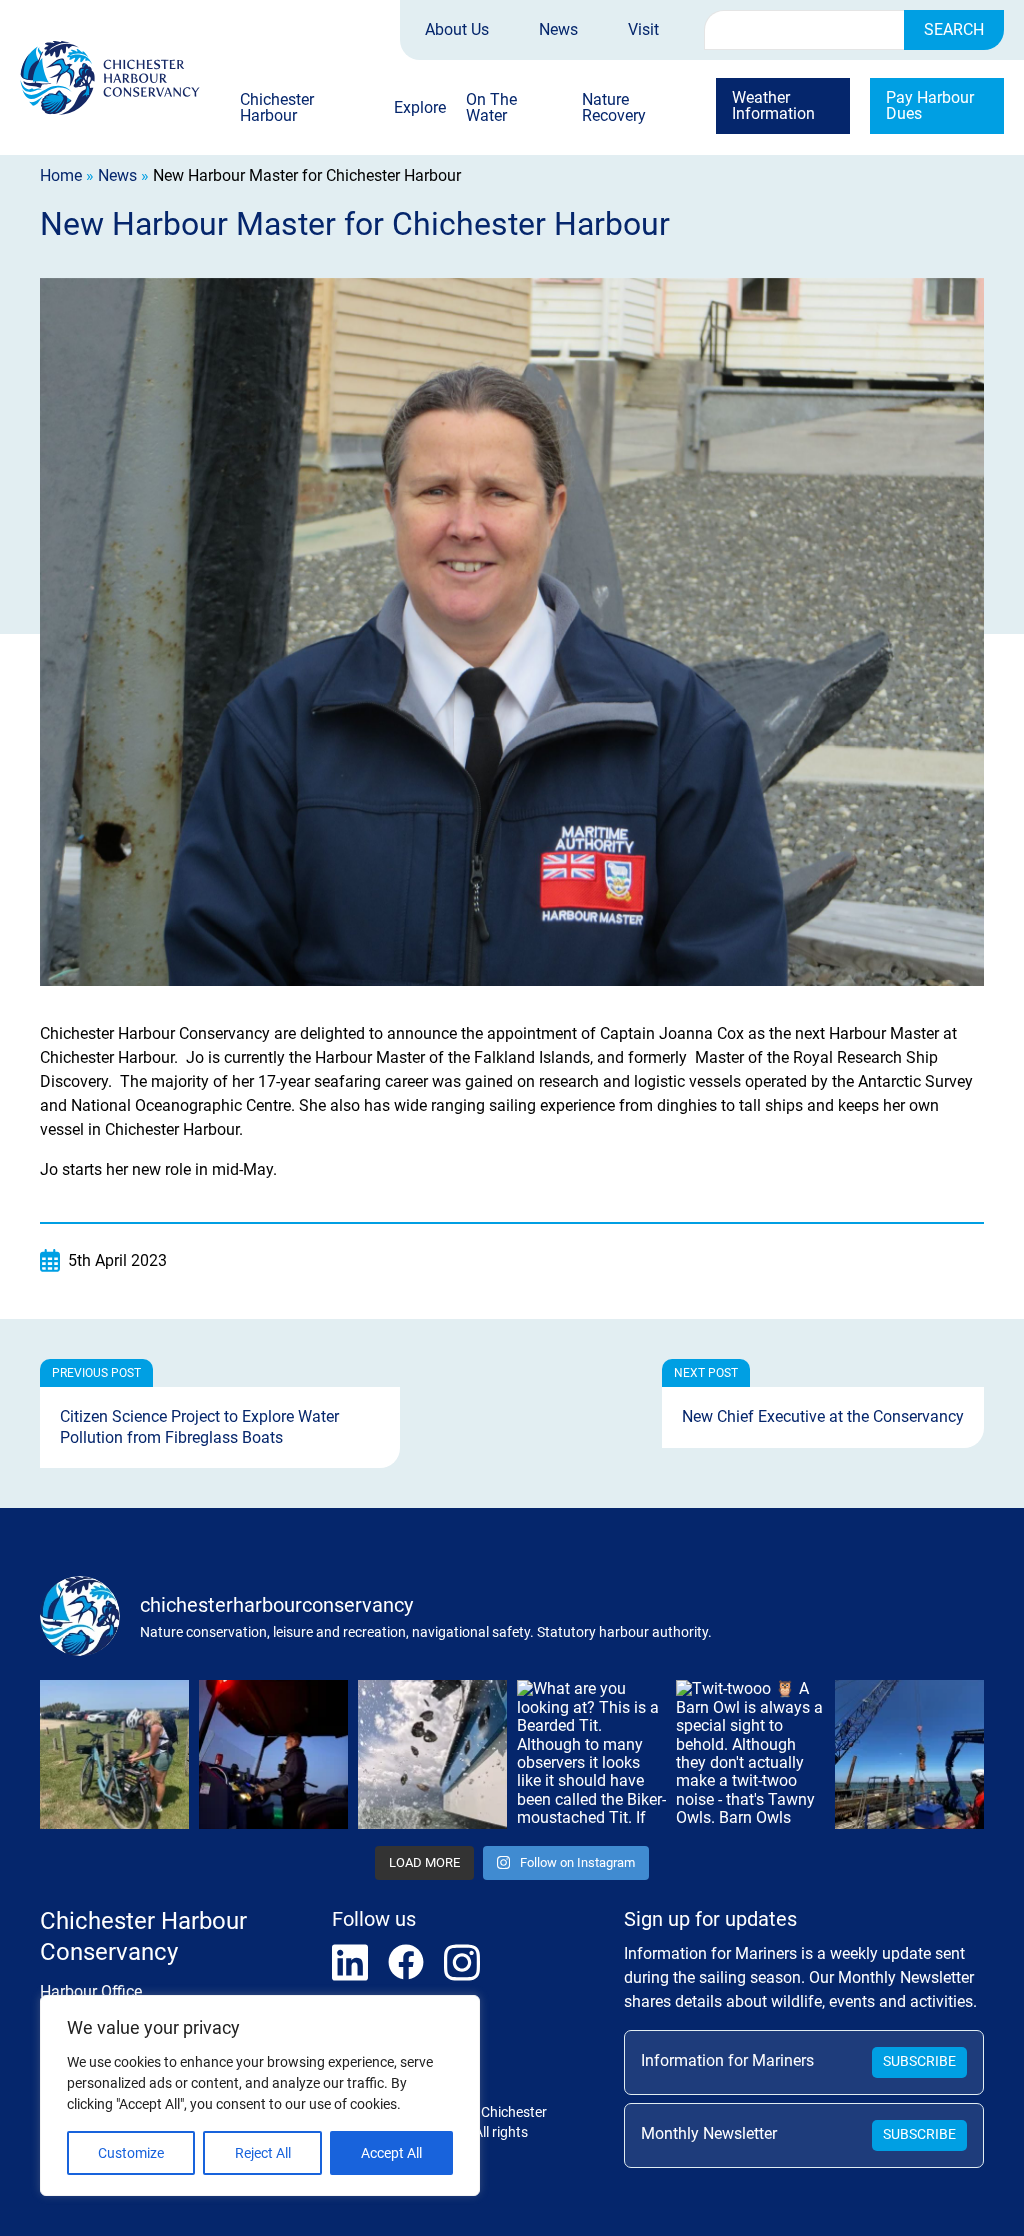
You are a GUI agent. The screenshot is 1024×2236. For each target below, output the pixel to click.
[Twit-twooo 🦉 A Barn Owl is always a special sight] (750, 1754)
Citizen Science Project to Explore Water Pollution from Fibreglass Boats (199, 1427)
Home (61, 175)
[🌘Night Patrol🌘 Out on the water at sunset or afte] (273, 1754)
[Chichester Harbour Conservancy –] (110, 77)
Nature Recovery (614, 108)
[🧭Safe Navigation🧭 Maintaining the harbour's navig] (909, 1754)
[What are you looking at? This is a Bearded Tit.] (591, 1754)
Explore (420, 108)
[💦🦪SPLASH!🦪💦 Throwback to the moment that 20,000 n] (432, 1754)
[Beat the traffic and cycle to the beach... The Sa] (114, 1754)
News (558, 29)
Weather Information (773, 105)
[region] (260, 2095)
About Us (457, 29)
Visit (643, 29)
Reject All (263, 2153)
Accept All (391, 2153)
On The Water (491, 108)
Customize (131, 2153)
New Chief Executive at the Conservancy (823, 1416)
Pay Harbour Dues (930, 105)
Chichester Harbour (277, 108)
